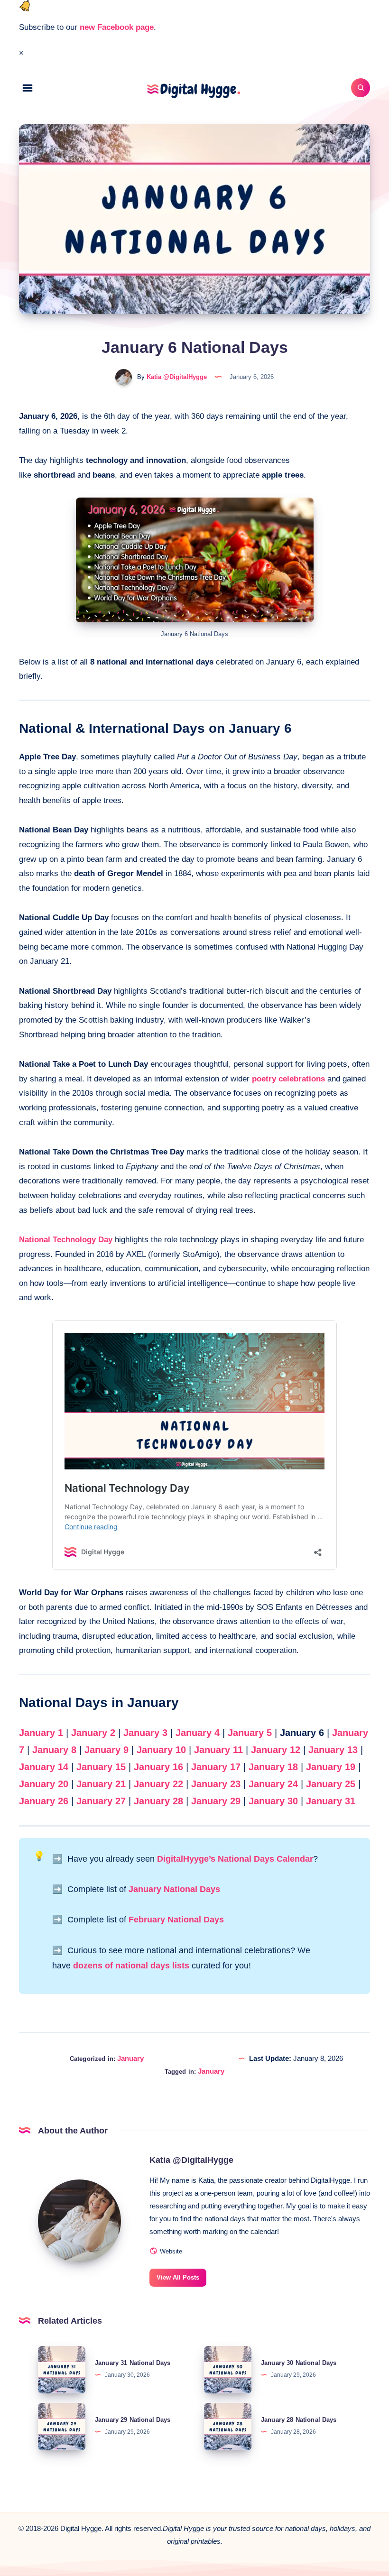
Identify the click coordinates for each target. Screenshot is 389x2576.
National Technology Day (66, 1240)
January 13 (333, 1750)
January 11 (218, 1750)
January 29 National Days (133, 2420)
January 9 (107, 1750)
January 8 (54, 1750)
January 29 (216, 1801)
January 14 (44, 1767)
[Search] (361, 88)
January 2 (93, 1733)
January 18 (273, 1767)
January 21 (101, 1784)
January (130, 2058)
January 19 (331, 1767)
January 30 (273, 1801)
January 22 (158, 1784)
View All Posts (178, 2277)
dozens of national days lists (131, 1966)
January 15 (101, 1767)
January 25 (331, 1784)
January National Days (174, 1889)
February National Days (176, 1920)
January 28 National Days (299, 2420)
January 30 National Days (299, 2363)
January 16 (158, 1767)
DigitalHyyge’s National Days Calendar (235, 1859)
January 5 (250, 1733)
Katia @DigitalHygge (191, 2160)
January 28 (158, 1801)
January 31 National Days (133, 2363)
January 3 (145, 1733)
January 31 (331, 1801)
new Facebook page (117, 27)
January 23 (216, 1784)
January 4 (198, 1733)
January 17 (216, 1767)
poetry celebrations (288, 1079)
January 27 (101, 1801)
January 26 (44, 1801)
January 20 (44, 1784)
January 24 (273, 1784)
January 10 (161, 1750)
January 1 (41, 1733)
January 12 (276, 1750)
